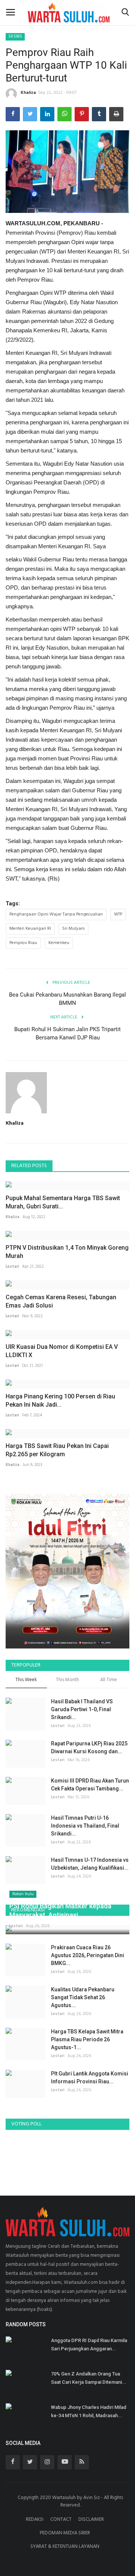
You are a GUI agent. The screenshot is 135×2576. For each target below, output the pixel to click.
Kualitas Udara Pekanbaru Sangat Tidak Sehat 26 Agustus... (83, 1997)
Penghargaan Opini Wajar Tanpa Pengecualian (56, 914)
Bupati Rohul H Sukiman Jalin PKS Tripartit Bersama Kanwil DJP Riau (67, 1033)
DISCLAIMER (91, 2519)
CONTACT (61, 2519)
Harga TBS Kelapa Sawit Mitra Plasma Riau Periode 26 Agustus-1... (87, 2039)
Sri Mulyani (73, 929)
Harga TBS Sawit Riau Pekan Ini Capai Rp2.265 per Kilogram (57, 1450)
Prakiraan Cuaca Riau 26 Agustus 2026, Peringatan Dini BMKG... (88, 1955)
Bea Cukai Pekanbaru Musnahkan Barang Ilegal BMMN (67, 999)
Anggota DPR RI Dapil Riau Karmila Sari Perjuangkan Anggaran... (89, 2344)
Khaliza (28, 93)
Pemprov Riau (23, 943)
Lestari (12, 1267)
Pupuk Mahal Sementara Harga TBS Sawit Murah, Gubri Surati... (63, 1202)
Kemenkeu (59, 943)
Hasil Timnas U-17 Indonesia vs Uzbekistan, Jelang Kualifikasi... (90, 1864)
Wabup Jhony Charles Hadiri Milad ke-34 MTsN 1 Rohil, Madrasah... (89, 2411)
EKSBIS (15, 36)
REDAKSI (35, 2519)
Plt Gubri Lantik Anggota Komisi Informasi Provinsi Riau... (90, 2078)
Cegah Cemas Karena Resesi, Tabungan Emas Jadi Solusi (61, 1301)
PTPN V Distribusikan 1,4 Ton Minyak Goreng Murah (67, 1252)
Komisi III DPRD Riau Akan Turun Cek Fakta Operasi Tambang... (90, 1785)
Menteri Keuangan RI (30, 929)
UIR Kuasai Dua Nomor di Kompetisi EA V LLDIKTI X (62, 1351)
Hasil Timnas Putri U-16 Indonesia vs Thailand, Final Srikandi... (85, 1826)
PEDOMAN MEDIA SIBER (65, 2533)
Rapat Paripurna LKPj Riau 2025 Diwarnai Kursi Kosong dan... (89, 1747)
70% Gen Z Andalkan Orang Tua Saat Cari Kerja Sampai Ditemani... (89, 2378)
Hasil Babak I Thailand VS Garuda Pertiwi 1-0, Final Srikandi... (82, 1709)
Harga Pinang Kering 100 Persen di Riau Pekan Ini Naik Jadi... (60, 1400)
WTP (118, 914)
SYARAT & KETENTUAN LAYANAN (65, 2547)
